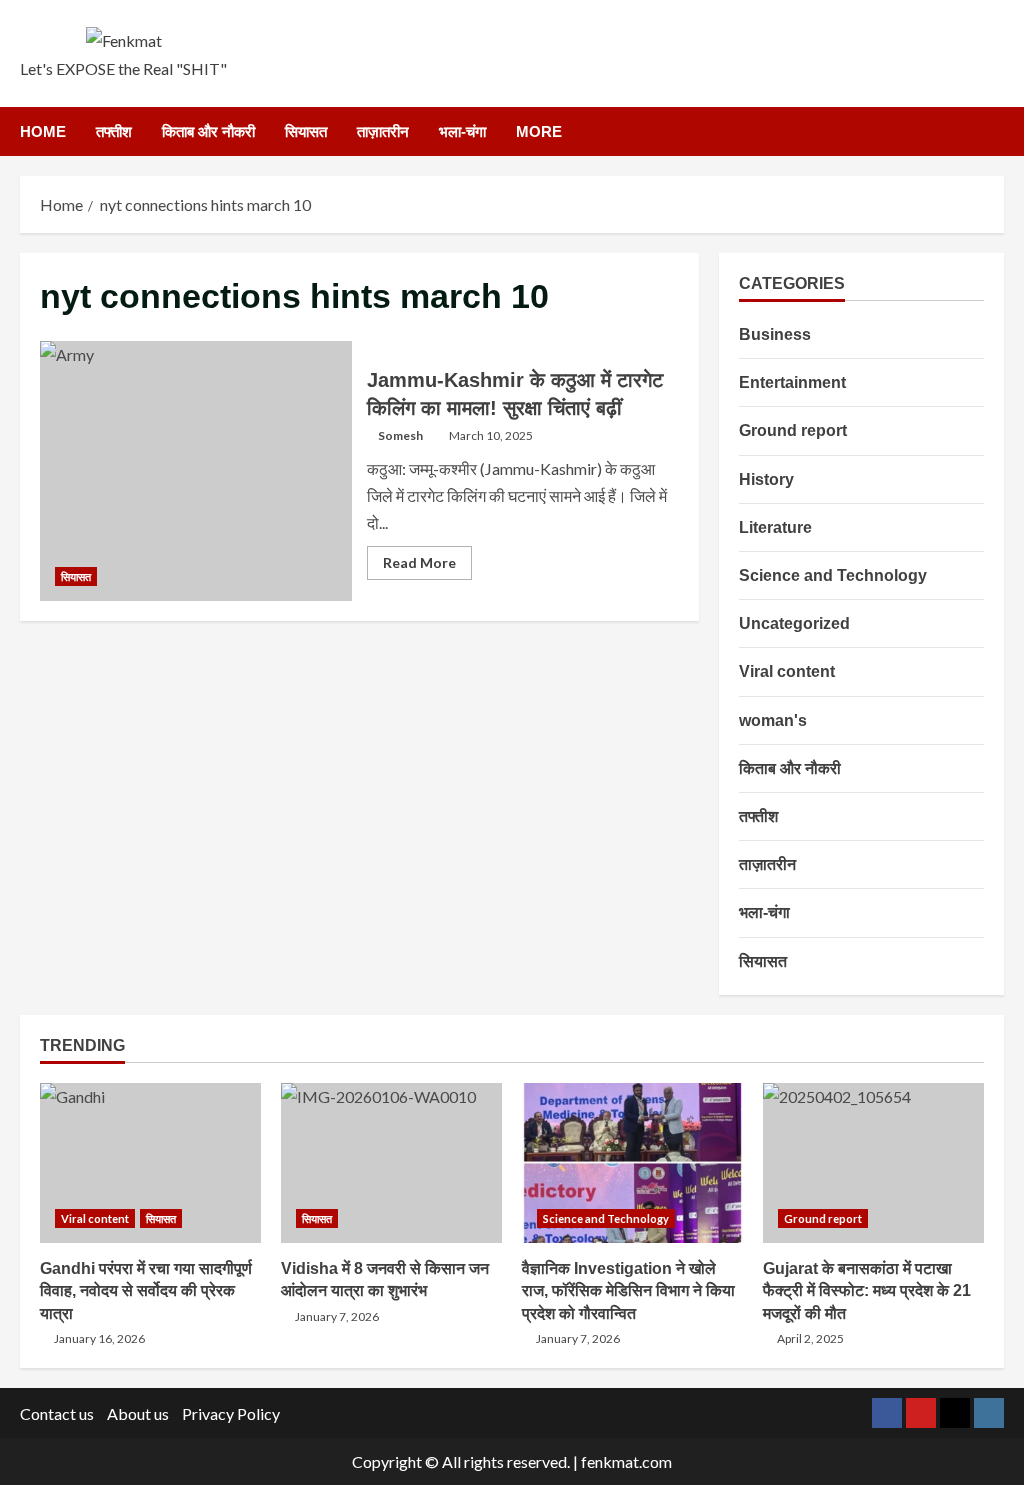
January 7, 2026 (337, 1316)
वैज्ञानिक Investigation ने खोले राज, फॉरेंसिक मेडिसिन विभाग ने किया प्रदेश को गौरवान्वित (632, 1163)
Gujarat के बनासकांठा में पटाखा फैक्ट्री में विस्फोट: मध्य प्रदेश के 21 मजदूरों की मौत (873, 1163)
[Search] (998, 131)
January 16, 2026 (99, 1338)
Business (775, 334)
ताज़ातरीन (383, 131)
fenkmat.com (626, 1461)
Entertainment (792, 382)
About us (138, 1413)
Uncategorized (794, 623)
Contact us (57, 1413)
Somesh (400, 435)
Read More (427, 566)
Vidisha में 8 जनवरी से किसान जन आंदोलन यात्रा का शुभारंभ (391, 1163)
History (766, 479)
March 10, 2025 (491, 435)
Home (43, 131)
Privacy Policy (231, 1413)
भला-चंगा (462, 131)
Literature (775, 527)
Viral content (787, 671)
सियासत (306, 131)
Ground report (793, 430)
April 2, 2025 (810, 1338)
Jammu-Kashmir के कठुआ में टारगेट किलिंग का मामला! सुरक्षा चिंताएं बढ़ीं (196, 471)
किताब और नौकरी (208, 131)
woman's (773, 720)
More (539, 131)
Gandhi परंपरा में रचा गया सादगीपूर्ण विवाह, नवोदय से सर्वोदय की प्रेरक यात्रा (150, 1163)
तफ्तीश (114, 131)
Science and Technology (833, 575)
